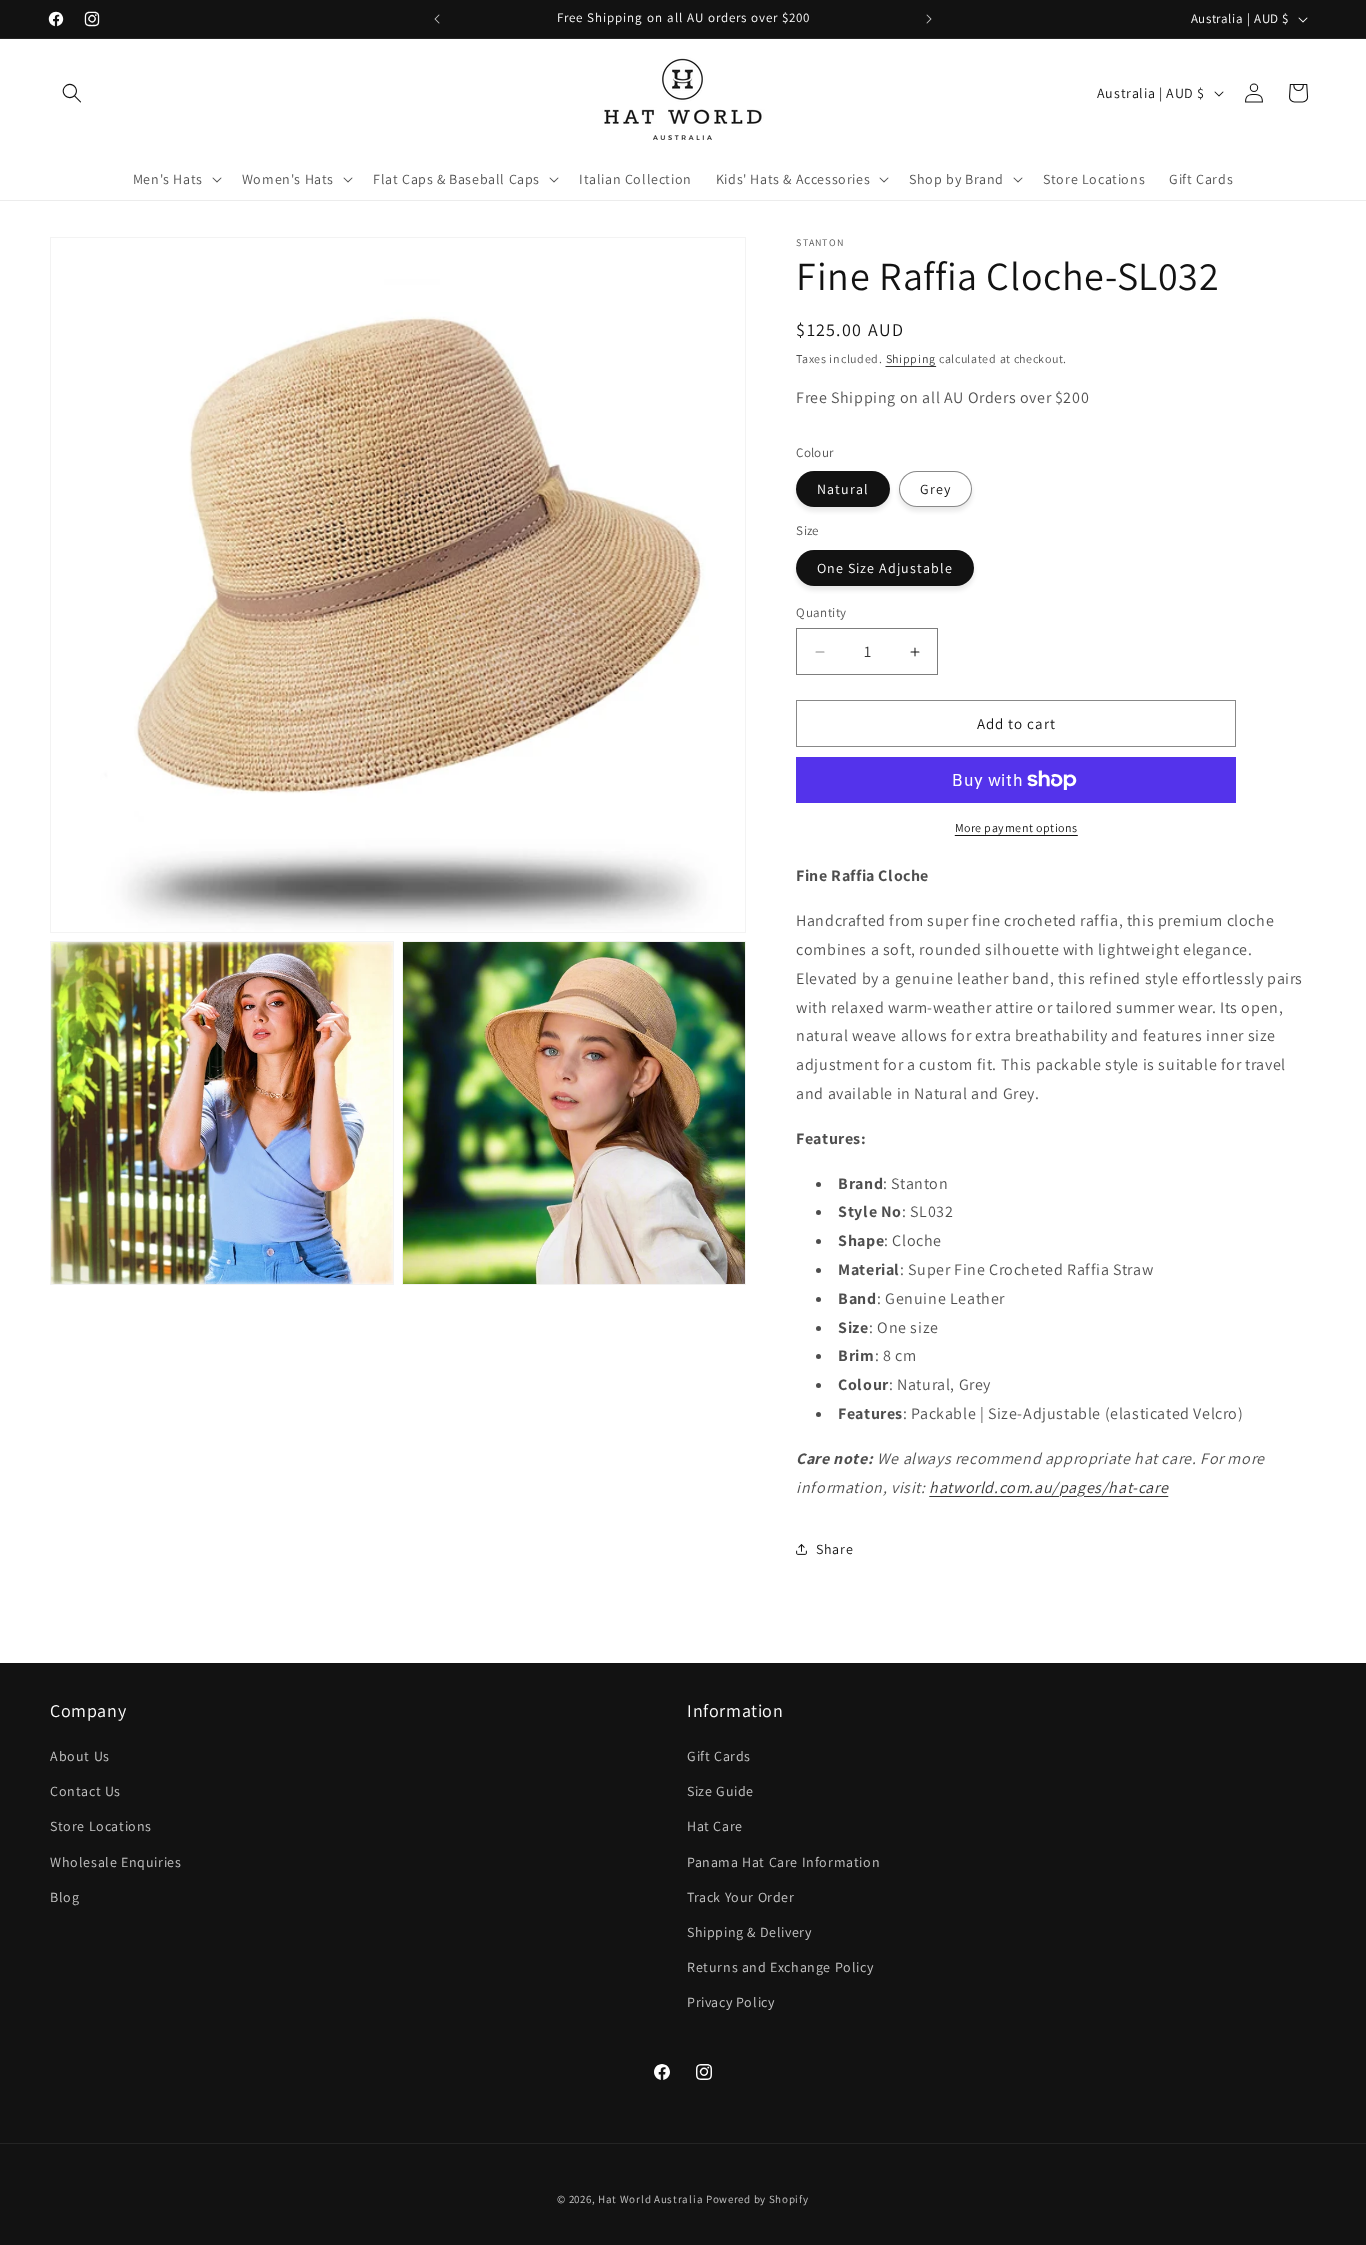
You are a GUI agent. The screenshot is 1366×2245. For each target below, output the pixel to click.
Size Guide (720, 1791)
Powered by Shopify (757, 2199)
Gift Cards (719, 1756)
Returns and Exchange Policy (780, 1967)
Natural (843, 489)
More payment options (1016, 827)
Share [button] (834, 1549)
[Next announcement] (929, 19)
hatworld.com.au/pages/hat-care (1048, 1487)
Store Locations (101, 1826)
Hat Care (715, 1826)
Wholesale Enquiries (115, 1862)
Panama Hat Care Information (783, 1862)
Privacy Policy (730, 2002)
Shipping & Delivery (749, 1932)
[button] (72, 93)
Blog (64, 1897)
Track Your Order (741, 1897)
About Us (80, 1756)
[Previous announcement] (437, 19)
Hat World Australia (650, 2199)
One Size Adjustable (885, 568)
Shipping (911, 358)
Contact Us (85, 1791)
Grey (935, 489)
